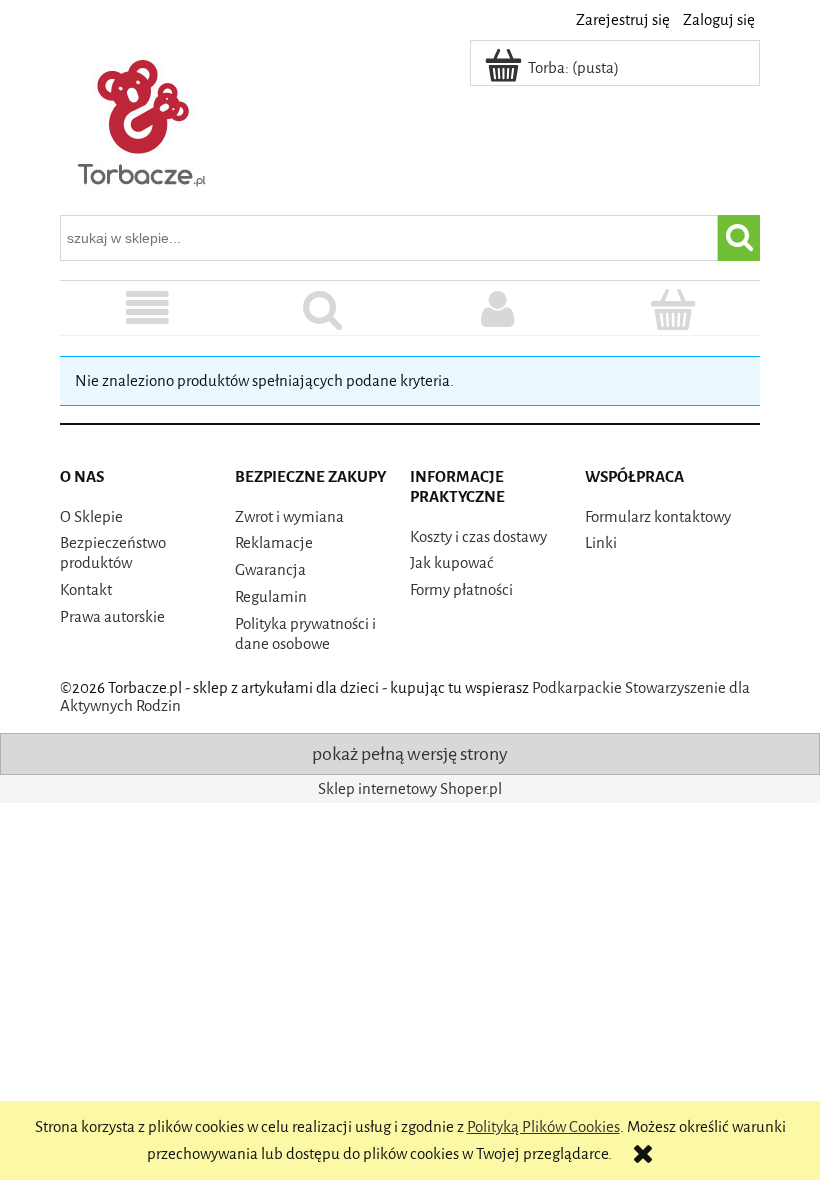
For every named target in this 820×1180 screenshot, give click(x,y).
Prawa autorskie (112, 617)
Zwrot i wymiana (289, 517)
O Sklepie (91, 517)
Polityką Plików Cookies (543, 1127)
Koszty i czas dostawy (478, 537)
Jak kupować (452, 563)
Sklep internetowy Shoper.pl (410, 789)
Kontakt (86, 590)
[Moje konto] (497, 310)
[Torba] (672, 310)
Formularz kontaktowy (658, 517)
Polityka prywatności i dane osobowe (305, 634)
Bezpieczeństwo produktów (113, 553)
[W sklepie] (147, 310)
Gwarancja (270, 570)
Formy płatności (461, 590)
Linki (601, 543)
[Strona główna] (143, 119)
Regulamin (271, 597)
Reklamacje (274, 543)
